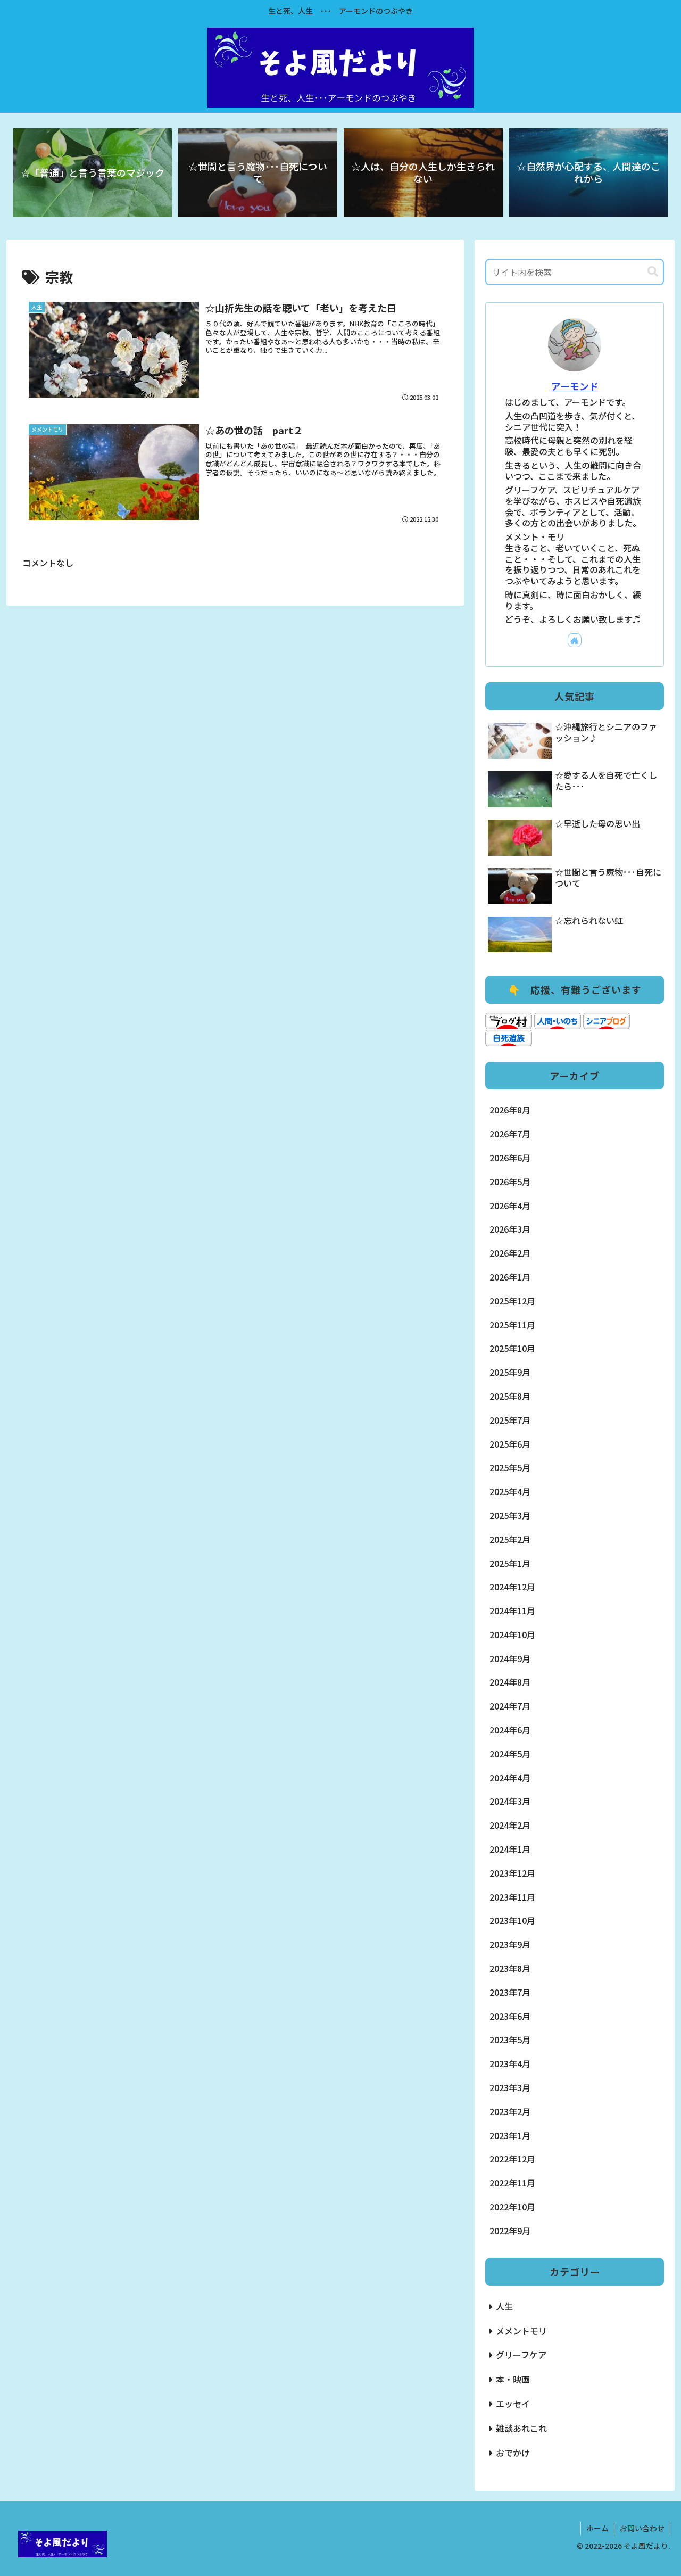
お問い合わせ (642, 2528)
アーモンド (575, 386)
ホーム (597, 2528)
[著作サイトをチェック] (575, 640)
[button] (653, 272)
